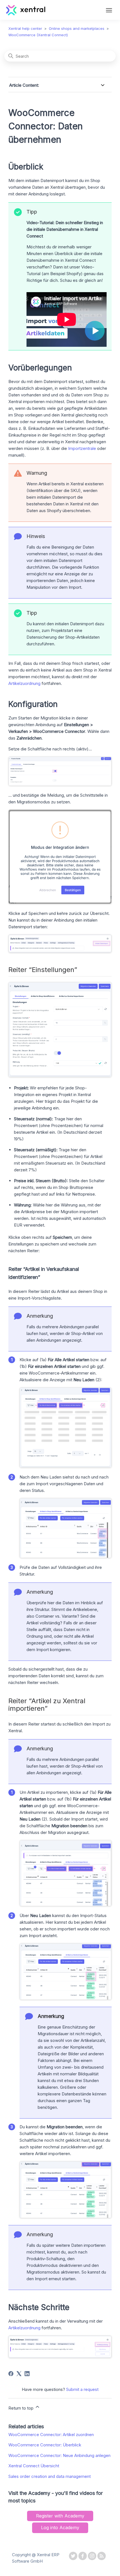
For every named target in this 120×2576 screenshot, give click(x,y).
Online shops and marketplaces (77, 28)
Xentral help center (25, 28)
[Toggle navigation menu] (109, 11)
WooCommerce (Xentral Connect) (38, 35)
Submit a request (82, 2389)
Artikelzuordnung (24, 683)
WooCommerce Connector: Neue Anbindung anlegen (59, 2455)
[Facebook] (11, 2374)
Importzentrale (82, 448)
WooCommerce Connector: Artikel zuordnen (51, 2435)
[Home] (26, 14)
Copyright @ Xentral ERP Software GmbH (36, 2558)
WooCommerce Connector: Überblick (45, 2445)
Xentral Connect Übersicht (34, 2466)
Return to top (21, 2408)
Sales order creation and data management (50, 2476)
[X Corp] (19, 2374)
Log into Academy (60, 2527)
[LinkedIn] (27, 2374)
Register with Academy (60, 2516)
